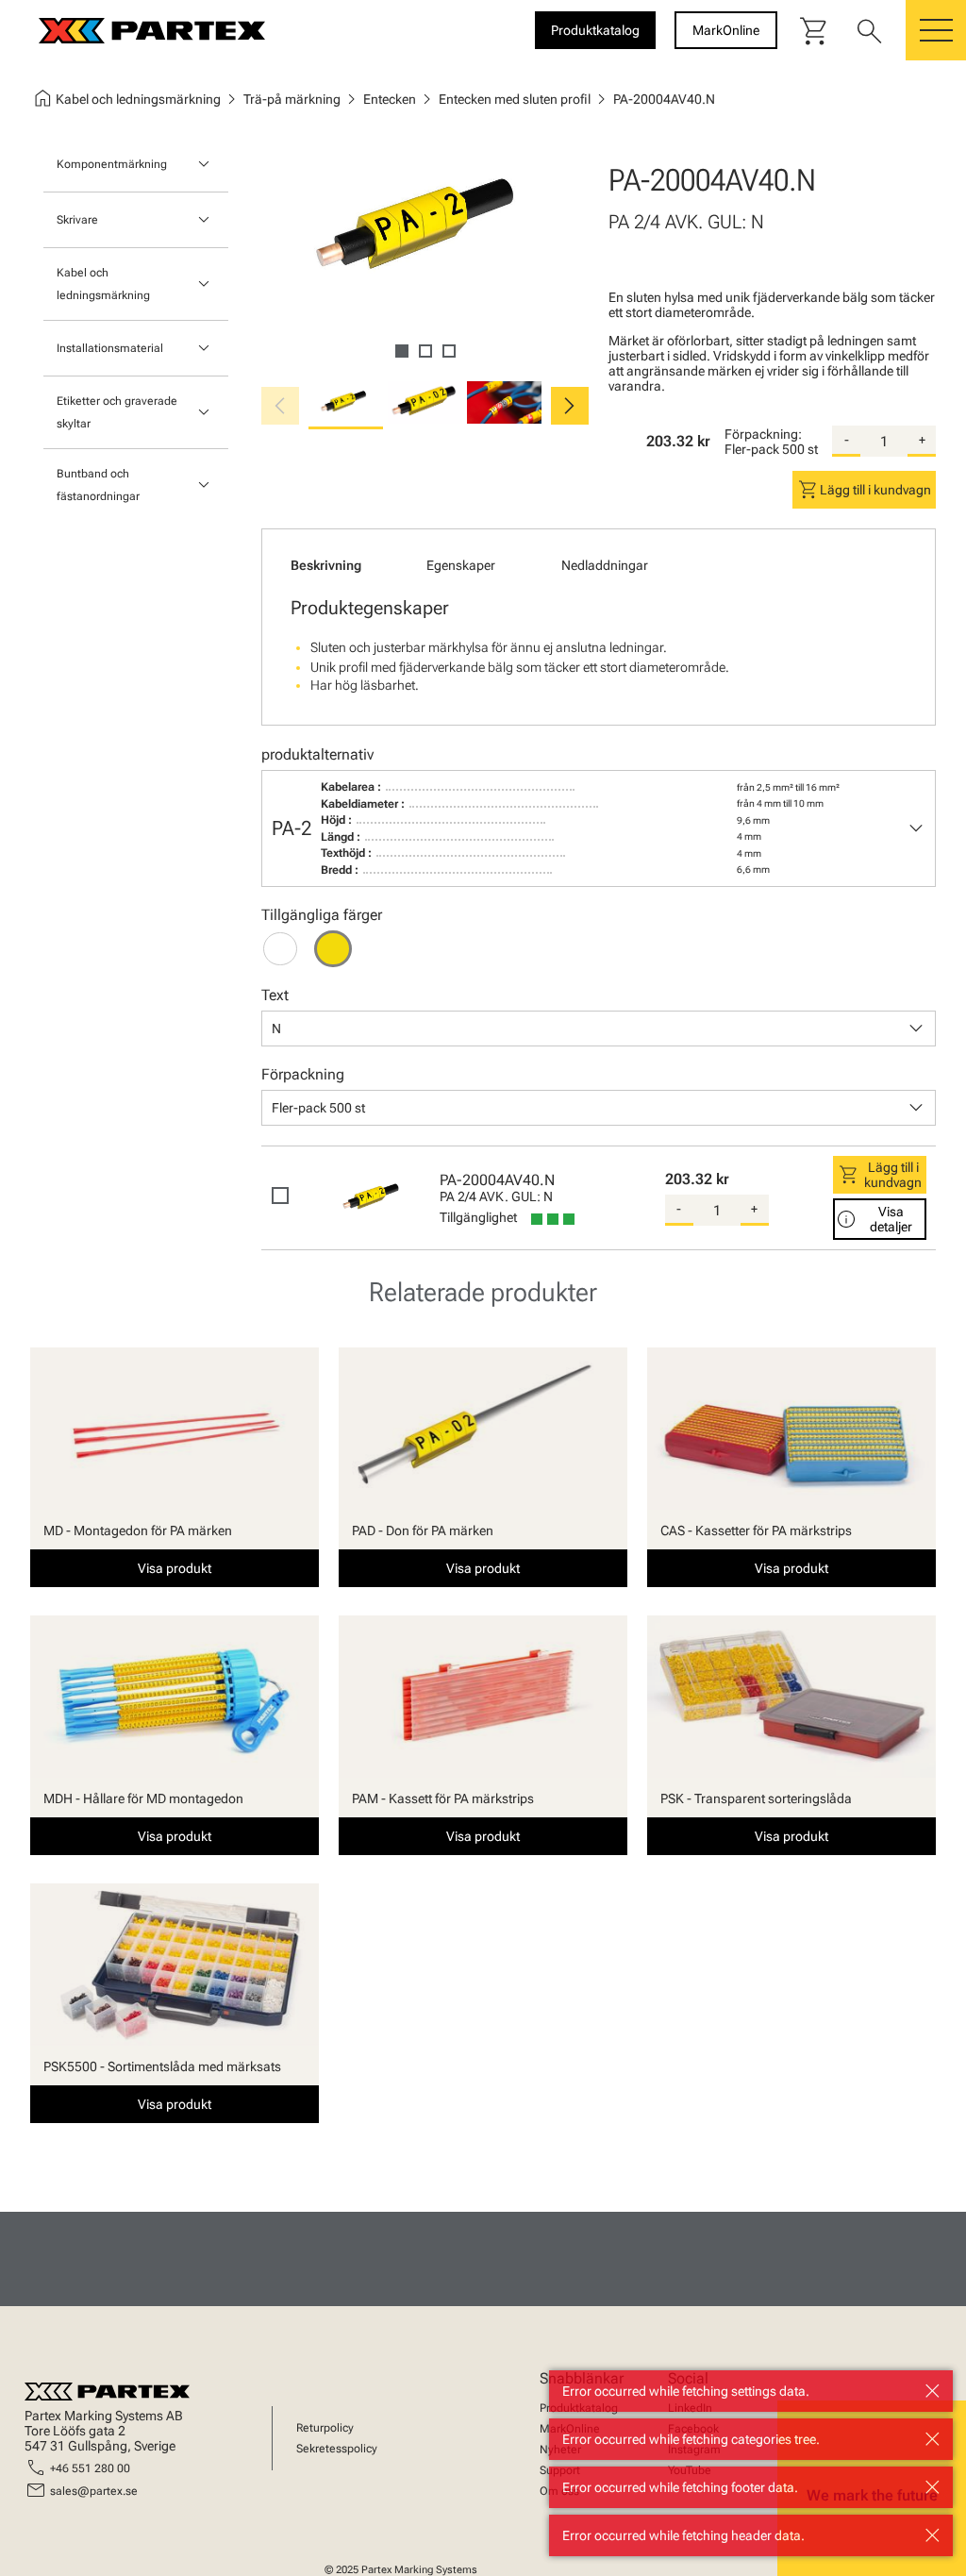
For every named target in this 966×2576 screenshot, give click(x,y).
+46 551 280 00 (90, 2468)
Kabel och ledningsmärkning (103, 284)
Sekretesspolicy (337, 2449)
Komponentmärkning (112, 164)
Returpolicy (325, 2428)
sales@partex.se (94, 2491)
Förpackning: (763, 434)
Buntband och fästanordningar (98, 485)
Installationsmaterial (110, 348)
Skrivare (77, 220)
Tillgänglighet (478, 1217)
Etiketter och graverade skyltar (117, 412)
